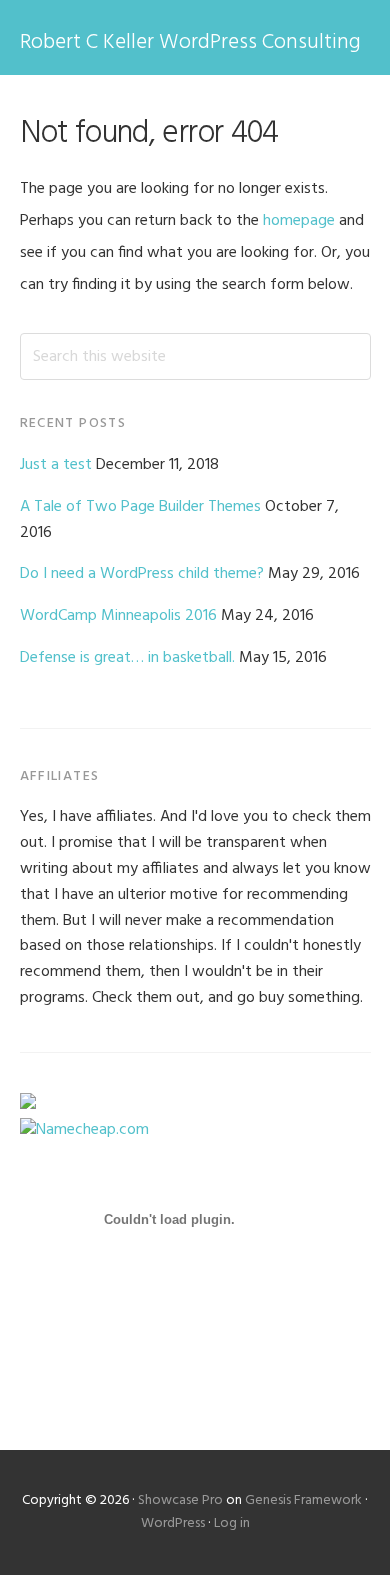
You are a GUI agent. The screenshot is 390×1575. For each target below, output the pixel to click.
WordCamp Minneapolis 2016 (118, 616)
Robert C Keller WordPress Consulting (190, 42)
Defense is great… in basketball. (127, 658)
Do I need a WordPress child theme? (142, 574)
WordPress (173, 1523)
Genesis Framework (303, 1500)
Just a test (56, 465)
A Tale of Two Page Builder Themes (140, 507)
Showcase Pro (180, 1500)
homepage (299, 221)
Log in (232, 1523)
